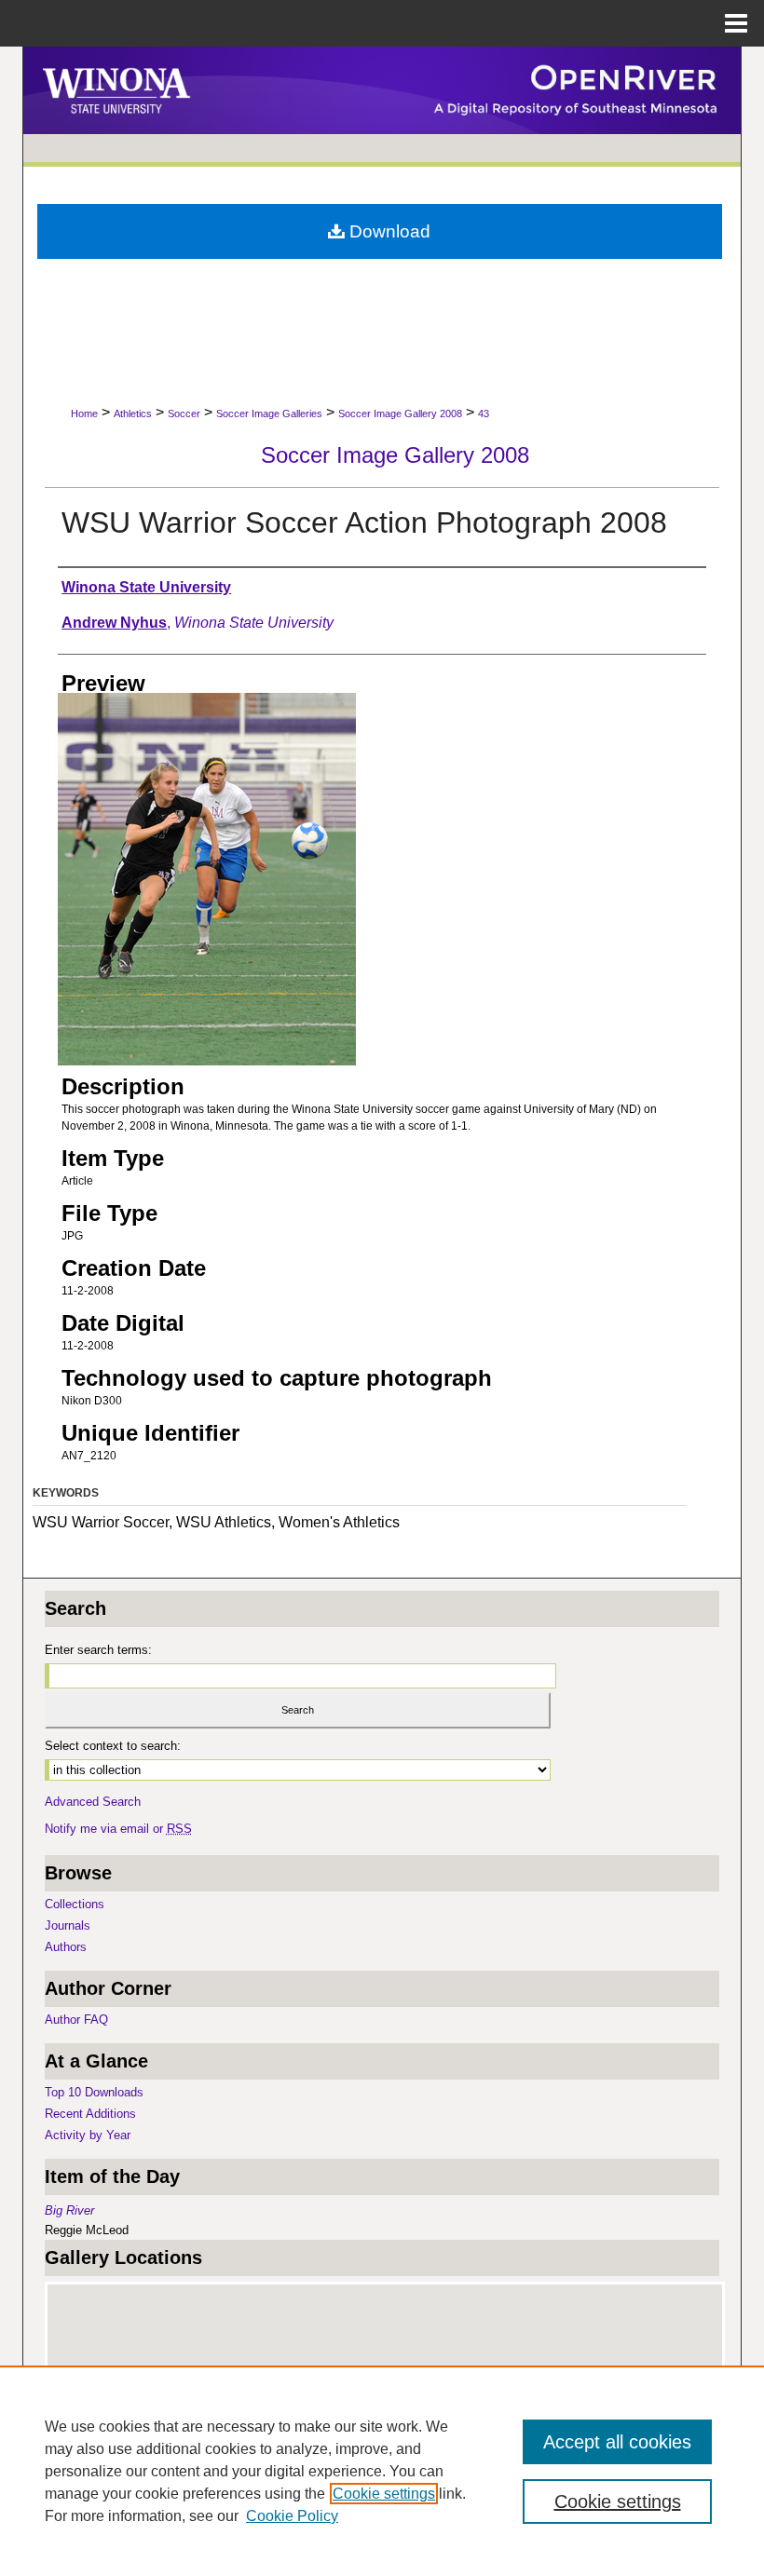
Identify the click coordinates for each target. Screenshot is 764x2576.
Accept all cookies (617, 2442)
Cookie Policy (292, 2516)
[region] (382, 2471)
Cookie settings (384, 2494)
